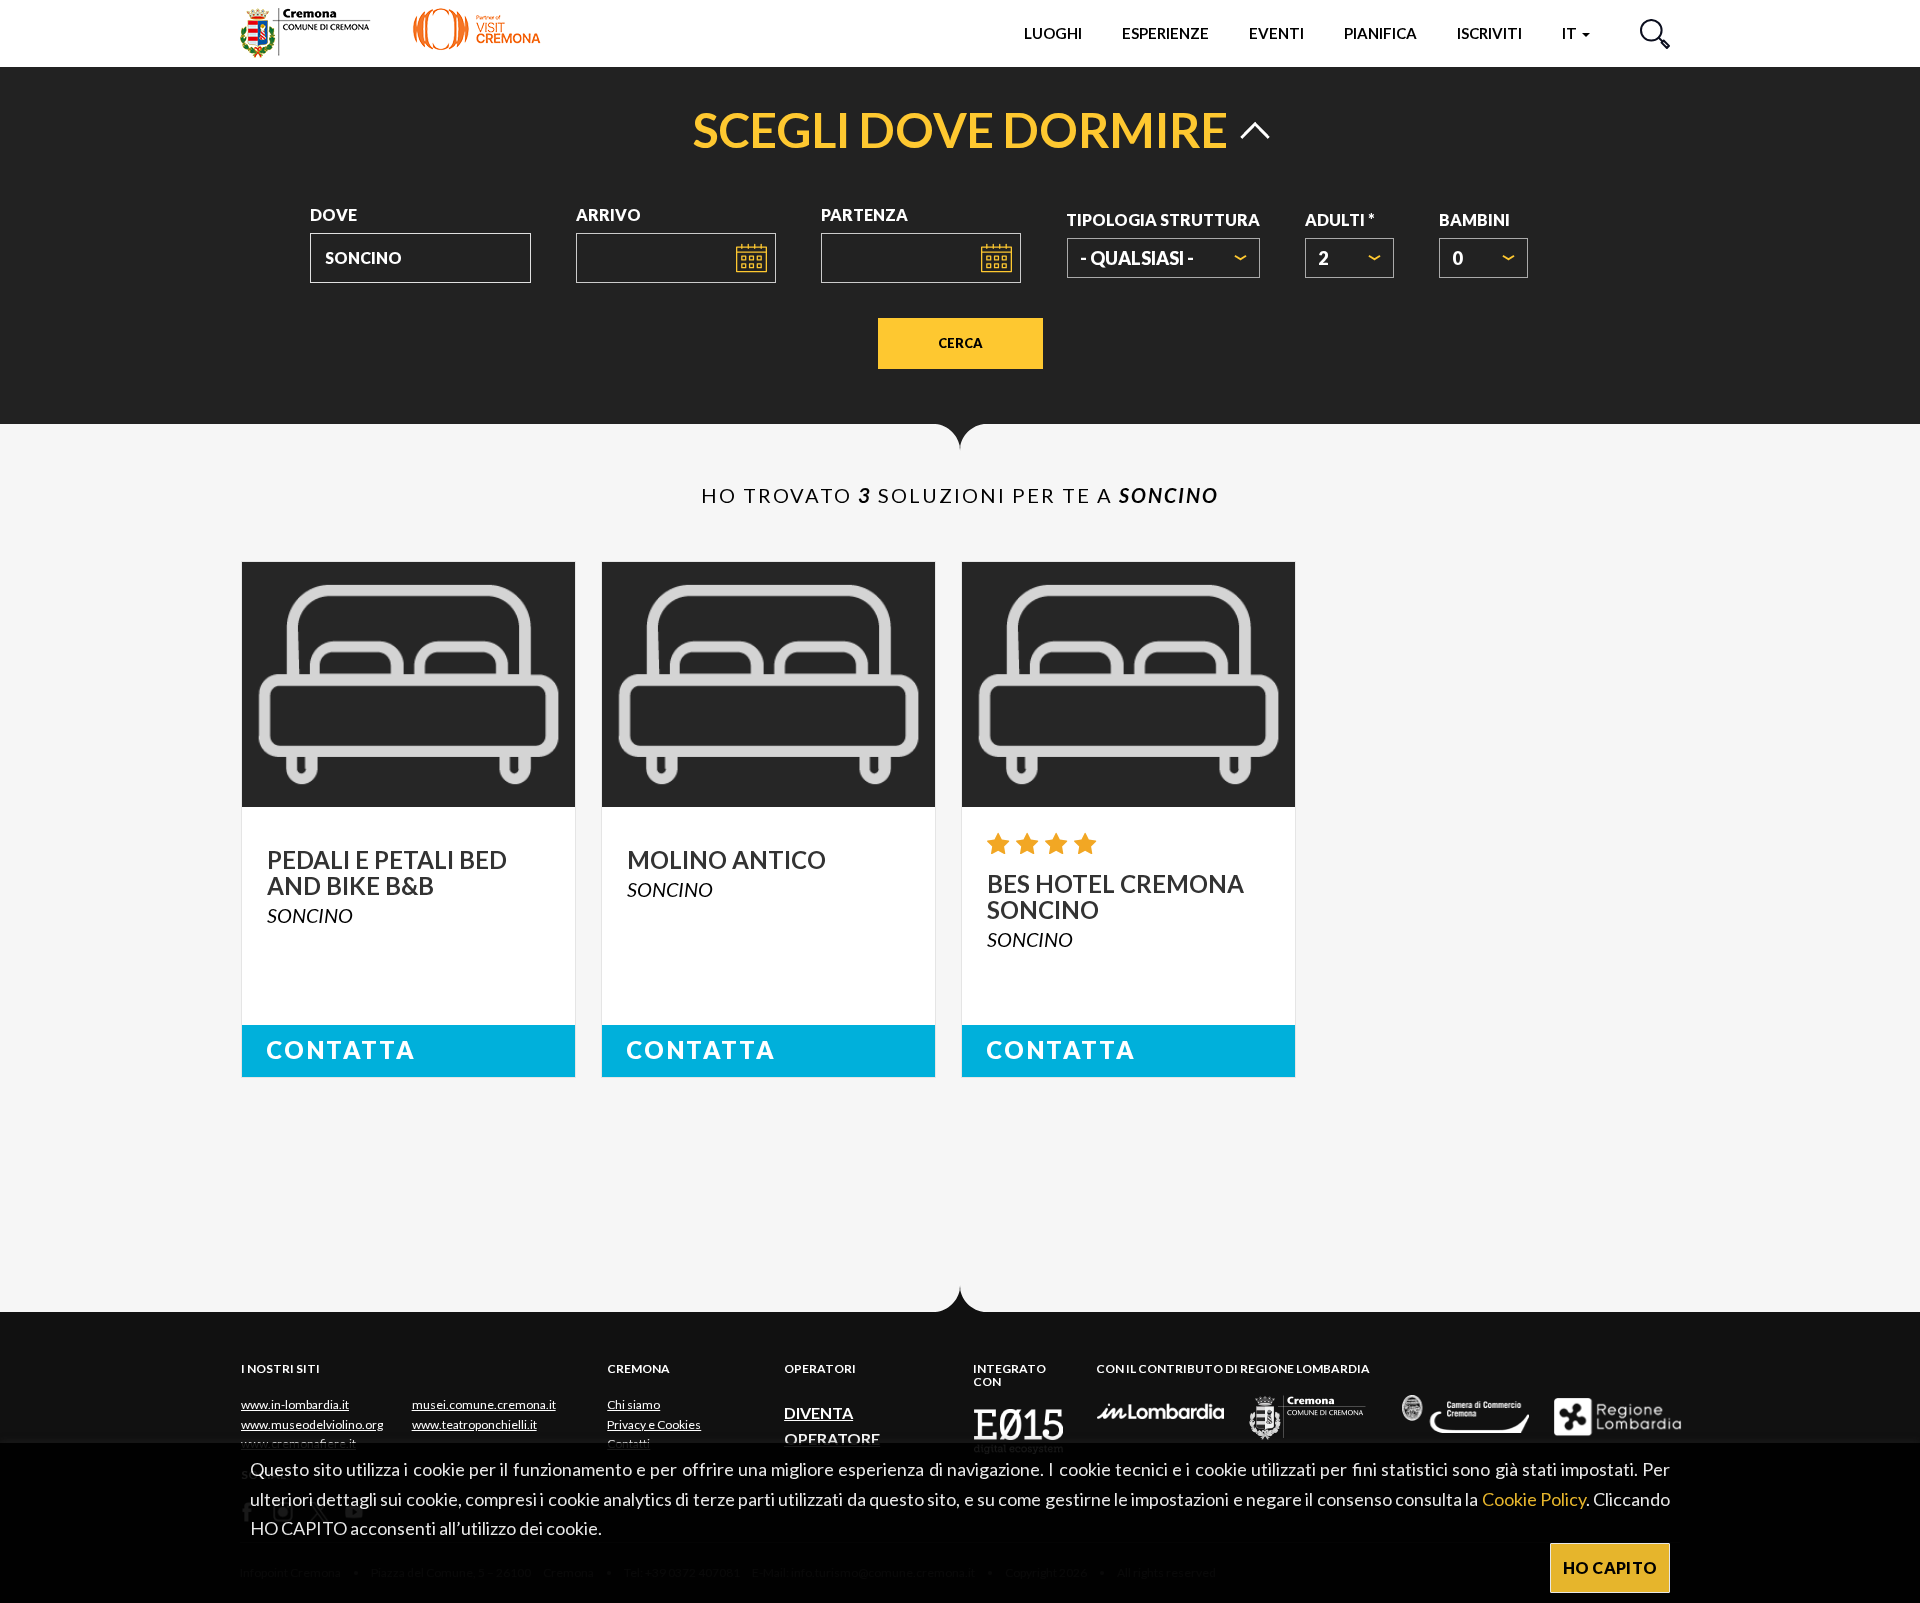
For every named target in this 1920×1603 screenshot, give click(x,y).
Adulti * (1340, 219)
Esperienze (1165, 33)
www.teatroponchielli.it (474, 1424)
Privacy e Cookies (654, 1424)
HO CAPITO (1610, 1567)
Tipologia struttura (1163, 219)
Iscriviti (1489, 33)
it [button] (1571, 33)
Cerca (960, 343)
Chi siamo (633, 1404)
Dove (333, 214)
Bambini (1474, 219)
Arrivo (608, 214)
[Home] (390, 32)
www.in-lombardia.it (295, 1404)
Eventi (1276, 33)
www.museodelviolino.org (312, 1424)
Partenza (864, 214)
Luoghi (1053, 33)
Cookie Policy (1534, 1499)
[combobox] (1163, 258)
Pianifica (1380, 33)
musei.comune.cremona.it (484, 1404)
